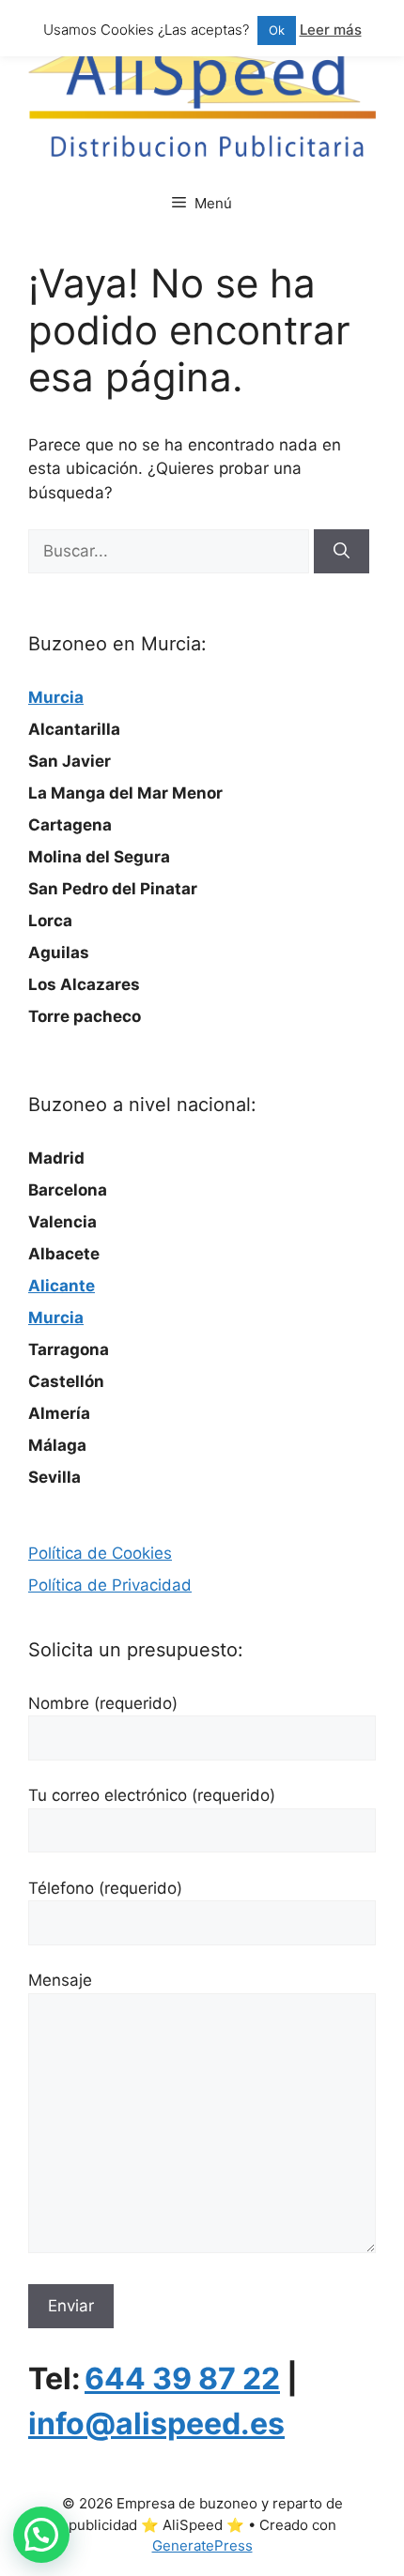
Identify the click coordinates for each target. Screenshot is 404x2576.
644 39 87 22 (182, 2378)
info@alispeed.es (156, 2424)
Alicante (62, 1286)
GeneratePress (202, 2546)
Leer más (331, 30)
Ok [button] (277, 30)
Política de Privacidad (110, 1585)
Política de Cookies (100, 1553)
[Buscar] (342, 552)
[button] (41, 2535)
